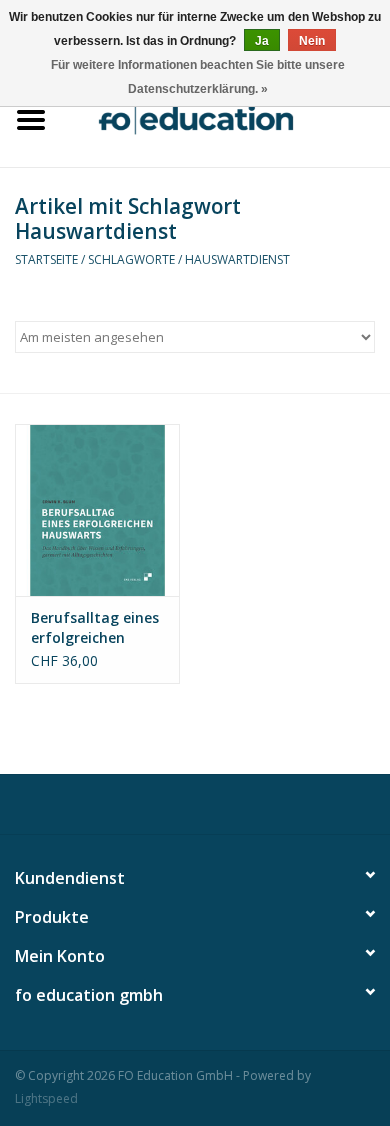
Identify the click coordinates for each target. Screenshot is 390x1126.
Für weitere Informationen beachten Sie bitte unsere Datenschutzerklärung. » (198, 77)
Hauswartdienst (237, 259)
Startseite (46, 259)
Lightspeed (46, 1098)
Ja (262, 41)
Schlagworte (131, 259)
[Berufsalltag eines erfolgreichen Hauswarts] (97, 510)
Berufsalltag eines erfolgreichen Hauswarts (95, 628)
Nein (312, 41)
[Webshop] (226, 117)
